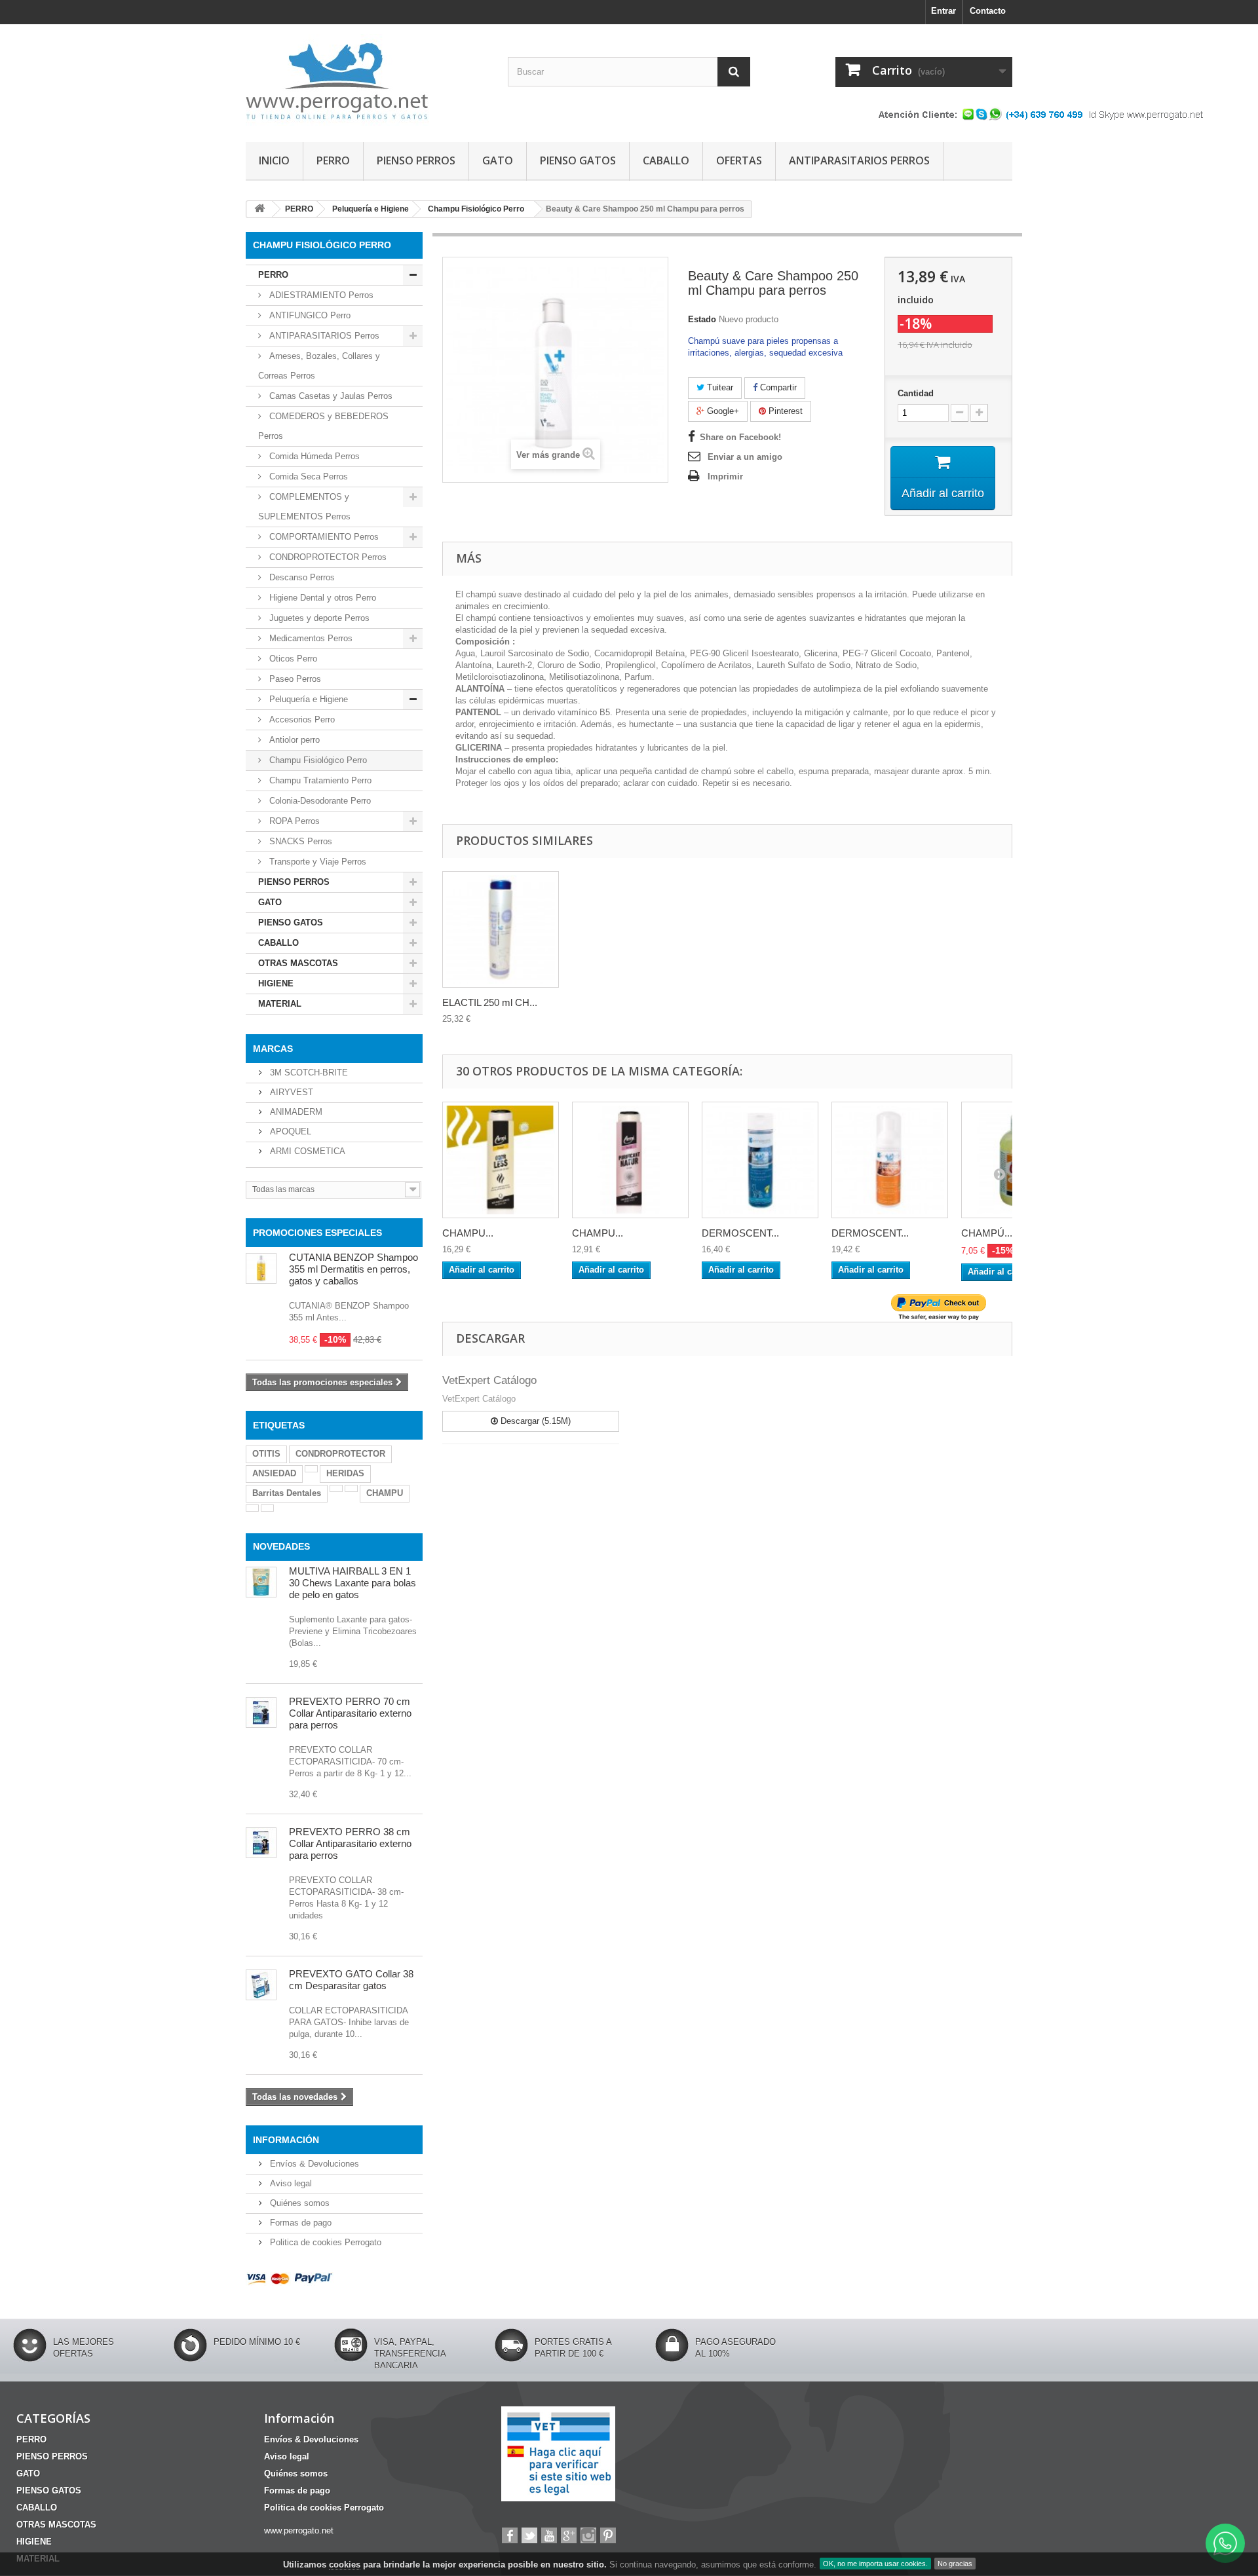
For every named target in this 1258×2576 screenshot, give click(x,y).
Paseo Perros (294, 679)
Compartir (777, 387)
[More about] (311, 1469)
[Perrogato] (367, 80)
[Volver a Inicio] (259, 209)
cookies (345, 2565)
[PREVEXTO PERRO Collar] (261, 1843)
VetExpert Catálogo (489, 1380)
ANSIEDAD (274, 1473)
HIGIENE (276, 983)
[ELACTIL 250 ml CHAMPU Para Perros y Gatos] (501, 929)
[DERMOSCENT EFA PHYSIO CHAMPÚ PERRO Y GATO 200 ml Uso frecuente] (760, 1160)
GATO (498, 160)
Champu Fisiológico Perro (317, 760)
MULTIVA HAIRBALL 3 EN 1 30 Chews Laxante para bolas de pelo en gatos (353, 1583)
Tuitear (719, 387)
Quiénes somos (298, 2203)
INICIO (274, 160)
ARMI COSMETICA (306, 1151)
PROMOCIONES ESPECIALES (317, 1233)
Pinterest (784, 411)
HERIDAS (345, 1473)
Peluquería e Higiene (307, 699)
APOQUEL (289, 1131)
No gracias (955, 2564)
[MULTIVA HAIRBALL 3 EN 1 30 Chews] (261, 1582)
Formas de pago (299, 2223)
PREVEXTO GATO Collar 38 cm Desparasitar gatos (351, 1980)
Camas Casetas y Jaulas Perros (330, 396)
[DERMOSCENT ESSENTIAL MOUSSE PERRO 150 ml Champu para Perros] (890, 1160)
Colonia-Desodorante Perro (319, 801)
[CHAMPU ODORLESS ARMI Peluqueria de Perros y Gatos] (501, 1160)
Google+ (722, 411)
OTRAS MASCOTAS (298, 963)
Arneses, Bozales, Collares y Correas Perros (319, 366)
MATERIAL (280, 1004)
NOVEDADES (281, 1546)
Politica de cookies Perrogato (324, 2242)
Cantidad (916, 393)
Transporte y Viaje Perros (316, 862)
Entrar (943, 11)
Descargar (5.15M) (534, 1421)
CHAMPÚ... (987, 1233)
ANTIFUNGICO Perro (309, 315)
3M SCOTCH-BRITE (308, 1073)
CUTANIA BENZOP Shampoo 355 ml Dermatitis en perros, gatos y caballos (353, 1269)
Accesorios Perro (301, 719)
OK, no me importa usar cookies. (875, 2564)
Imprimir (725, 476)
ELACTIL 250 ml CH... (490, 1002)
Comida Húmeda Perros (313, 456)
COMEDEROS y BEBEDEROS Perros (323, 426)
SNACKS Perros (299, 841)
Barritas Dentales (287, 1493)
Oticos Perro (292, 659)
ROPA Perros (293, 821)
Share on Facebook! (740, 437)
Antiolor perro (293, 740)
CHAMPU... (468, 1233)
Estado (702, 319)
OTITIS (266, 1454)
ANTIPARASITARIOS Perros (323, 336)
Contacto (988, 11)
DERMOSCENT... (740, 1233)
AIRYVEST (290, 1092)
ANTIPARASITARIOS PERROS (859, 160)
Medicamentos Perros (310, 638)
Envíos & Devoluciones (313, 2164)
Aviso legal (290, 2183)
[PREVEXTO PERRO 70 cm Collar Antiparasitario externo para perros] (261, 1712)
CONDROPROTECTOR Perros (327, 557)
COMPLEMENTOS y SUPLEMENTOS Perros (304, 507)
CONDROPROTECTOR (340, 1454)
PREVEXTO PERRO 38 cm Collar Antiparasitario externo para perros (350, 1843)
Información (286, 2140)
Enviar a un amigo (745, 457)
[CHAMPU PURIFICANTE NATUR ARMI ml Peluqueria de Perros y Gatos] (630, 1160)
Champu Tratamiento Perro (319, 780)
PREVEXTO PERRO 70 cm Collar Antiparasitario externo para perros (350, 1713)
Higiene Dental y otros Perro (321, 598)
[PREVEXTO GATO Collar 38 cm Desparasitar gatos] (261, 1985)
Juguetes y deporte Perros (318, 618)
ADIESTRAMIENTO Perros (320, 295)
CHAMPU (385, 1493)
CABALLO (666, 160)
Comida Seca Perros (307, 476)
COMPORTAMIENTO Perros (323, 537)
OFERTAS (739, 160)
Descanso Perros (301, 577)
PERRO (333, 160)
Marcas (273, 1049)
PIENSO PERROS (416, 160)
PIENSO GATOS (578, 160)
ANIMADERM (295, 1112)
